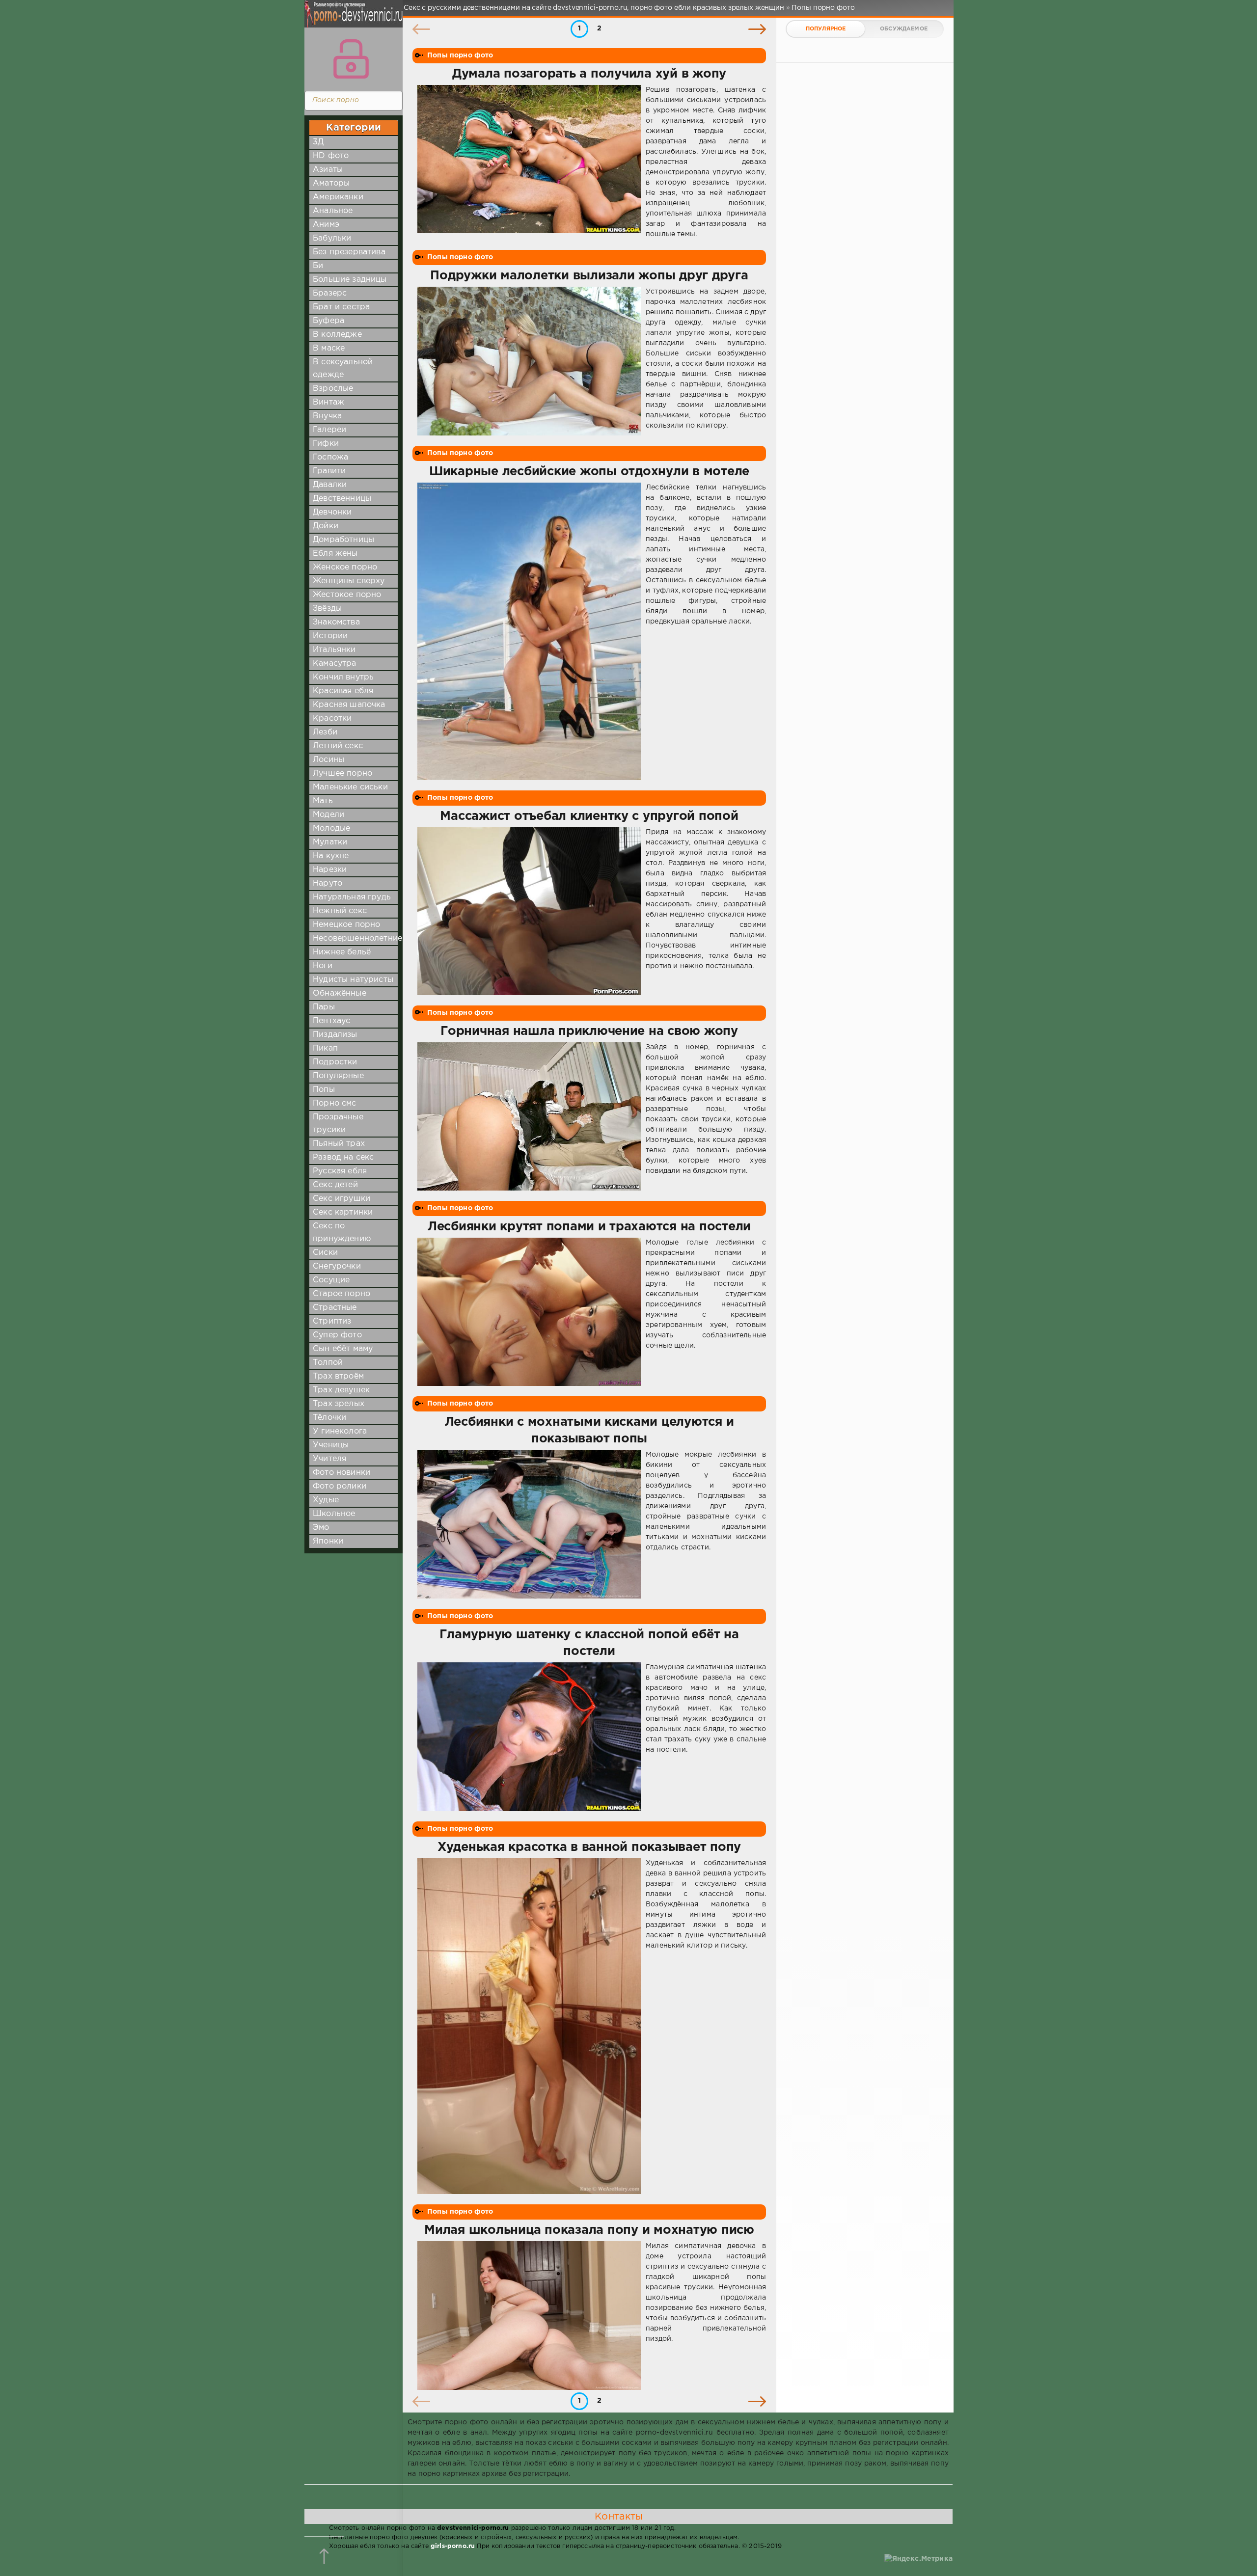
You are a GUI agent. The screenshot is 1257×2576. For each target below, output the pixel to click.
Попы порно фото (460, 55)
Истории (330, 636)
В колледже (337, 335)
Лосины (328, 760)
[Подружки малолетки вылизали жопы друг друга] (529, 361)
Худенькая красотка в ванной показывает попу (589, 1847)
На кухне (331, 856)
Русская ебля (340, 1171)
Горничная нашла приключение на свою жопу (589, 1031)
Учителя (329, 1459)
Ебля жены (335, 554)
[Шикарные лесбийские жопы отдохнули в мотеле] (529, 632)
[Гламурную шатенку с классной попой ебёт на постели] (529, 1737)
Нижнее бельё (342, 952)
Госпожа (330, 457)
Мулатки (330, 842)
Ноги (323, 966)
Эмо (321, 1528)
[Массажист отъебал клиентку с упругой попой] (529, 911)
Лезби (325, 732)
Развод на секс (343, 1157)
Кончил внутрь (343, 677)
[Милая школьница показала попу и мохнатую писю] (529, 2316)
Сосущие (331, 1280)
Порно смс (335, 1103)
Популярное (826, 29)
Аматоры (331, 183)
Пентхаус (331, 1021)
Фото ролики (340, 1486)
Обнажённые (340, 993)
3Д (318, 142)
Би (318, 266)
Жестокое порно (347, 595)
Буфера (328, 321)
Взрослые (333, 389)
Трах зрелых (339, 1404)
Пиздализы (335, 1035)
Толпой (328, 1363)
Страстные (335, 1308)
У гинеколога (340, 1431)
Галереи (329, 430)
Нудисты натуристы (353, 980)
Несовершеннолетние (357, 938)
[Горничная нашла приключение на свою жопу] (529, 1117)
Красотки (332, 719)
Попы (324, 1090)
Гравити (329, 471)
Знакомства (336, 622)
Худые (326, 1500)
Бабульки (332, 238)
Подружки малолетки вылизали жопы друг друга (589, 276)
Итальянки (334, 650)
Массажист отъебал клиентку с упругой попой (589, 816)
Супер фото (337, 1335)
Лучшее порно (342, 773)
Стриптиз (332, 1321)
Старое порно (342, 1294)
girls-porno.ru (453, 2546)
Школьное (334, 1514)
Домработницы (343, 540)
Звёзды (327, 609)
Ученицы (331, 1445)
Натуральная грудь (352, 897)
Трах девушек (341, 1390)
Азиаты (328, 170)
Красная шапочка (349, 705)
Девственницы (342, 499)
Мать (323, 801)
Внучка (327, 416)
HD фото (331, 156)
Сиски (325, 1253)
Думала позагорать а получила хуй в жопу (589, 74)
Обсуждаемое (904, 29)
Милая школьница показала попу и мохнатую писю (589, 2230)
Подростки (335, 1062)
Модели (328, 815)
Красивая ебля (343, 691)
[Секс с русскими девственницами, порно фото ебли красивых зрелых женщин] (351, 20)
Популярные (338, 1076)
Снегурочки (337, 1266)
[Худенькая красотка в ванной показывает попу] (529, 2026)
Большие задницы (350, 280)
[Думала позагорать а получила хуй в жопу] (529, 162)
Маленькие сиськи (350, 787)
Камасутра (335, 664)
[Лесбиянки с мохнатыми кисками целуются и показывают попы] (529, 1524)
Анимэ (326, 225)
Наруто (328, 883)
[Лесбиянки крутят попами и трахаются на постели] (529, 1312)
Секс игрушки (342, 1199)
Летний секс (338, 746)
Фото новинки (342, 1473)
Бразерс (330, 293)
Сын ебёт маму (343, 1349)
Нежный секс (340, 911)
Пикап (325, 1048)
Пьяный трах (339, 1144)
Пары (324, 1007)
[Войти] (351, 59)
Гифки (326, 444)
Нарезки (330, 870)
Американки (338, 197)
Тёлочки (329, 1418)
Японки (328, 1541)
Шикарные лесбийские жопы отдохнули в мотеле (589, 472)
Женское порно (345, 567)
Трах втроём (338, 1376)
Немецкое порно (346, 925)
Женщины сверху (349, 581)
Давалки (330, 485)
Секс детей (335, 1185)
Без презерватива (349, 252)
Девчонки (332, 512)
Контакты (619, 2517)
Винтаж (328, 402)
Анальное (333, 211)
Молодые (331, 828)
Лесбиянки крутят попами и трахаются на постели (589, 1227)
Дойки (326, 526)
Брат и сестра (341, 307)
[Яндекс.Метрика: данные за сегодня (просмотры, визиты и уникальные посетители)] (918, 2559)
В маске (329, 348)
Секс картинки (343, 1212)
